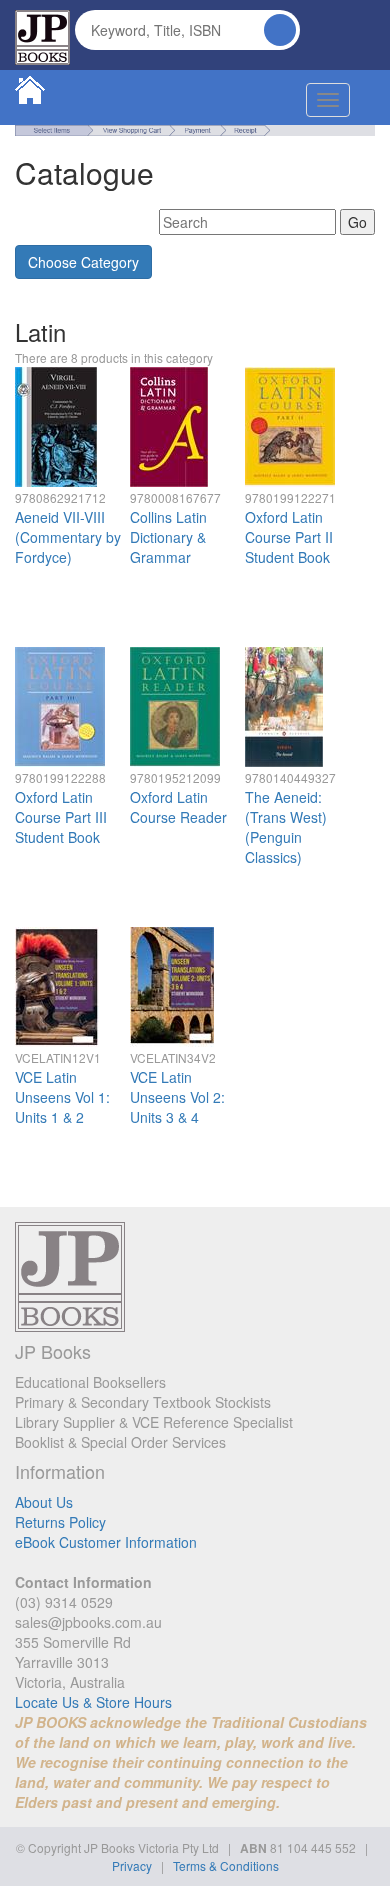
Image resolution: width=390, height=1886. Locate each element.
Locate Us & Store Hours (93, 1702)
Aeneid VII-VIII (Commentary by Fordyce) (68, 537)
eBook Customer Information (106, 1542)
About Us (44, 1502)
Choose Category (83, 262)
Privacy (132, 1865)
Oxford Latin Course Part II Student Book (289, 537)
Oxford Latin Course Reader (178, 807)
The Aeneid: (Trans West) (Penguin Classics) (286, 827)
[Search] (280, 30)
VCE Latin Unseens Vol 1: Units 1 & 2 (62, 1097)
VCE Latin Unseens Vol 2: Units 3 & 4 (177, 1097)
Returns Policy (60, 1522)
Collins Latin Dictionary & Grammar (168, 537)
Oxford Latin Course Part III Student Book (61, 817)
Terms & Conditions (226, 1865)
